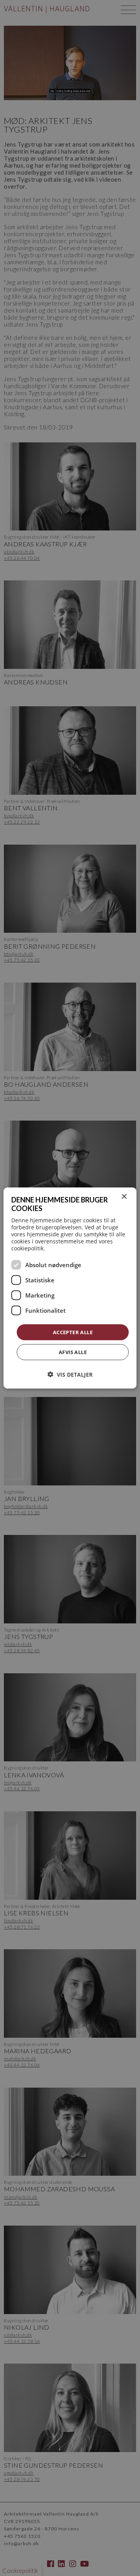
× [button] (124, 1196)
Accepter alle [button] (73, 1332)
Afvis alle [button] (73, 1352)
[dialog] (70, 1288)
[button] (70, 1375)
